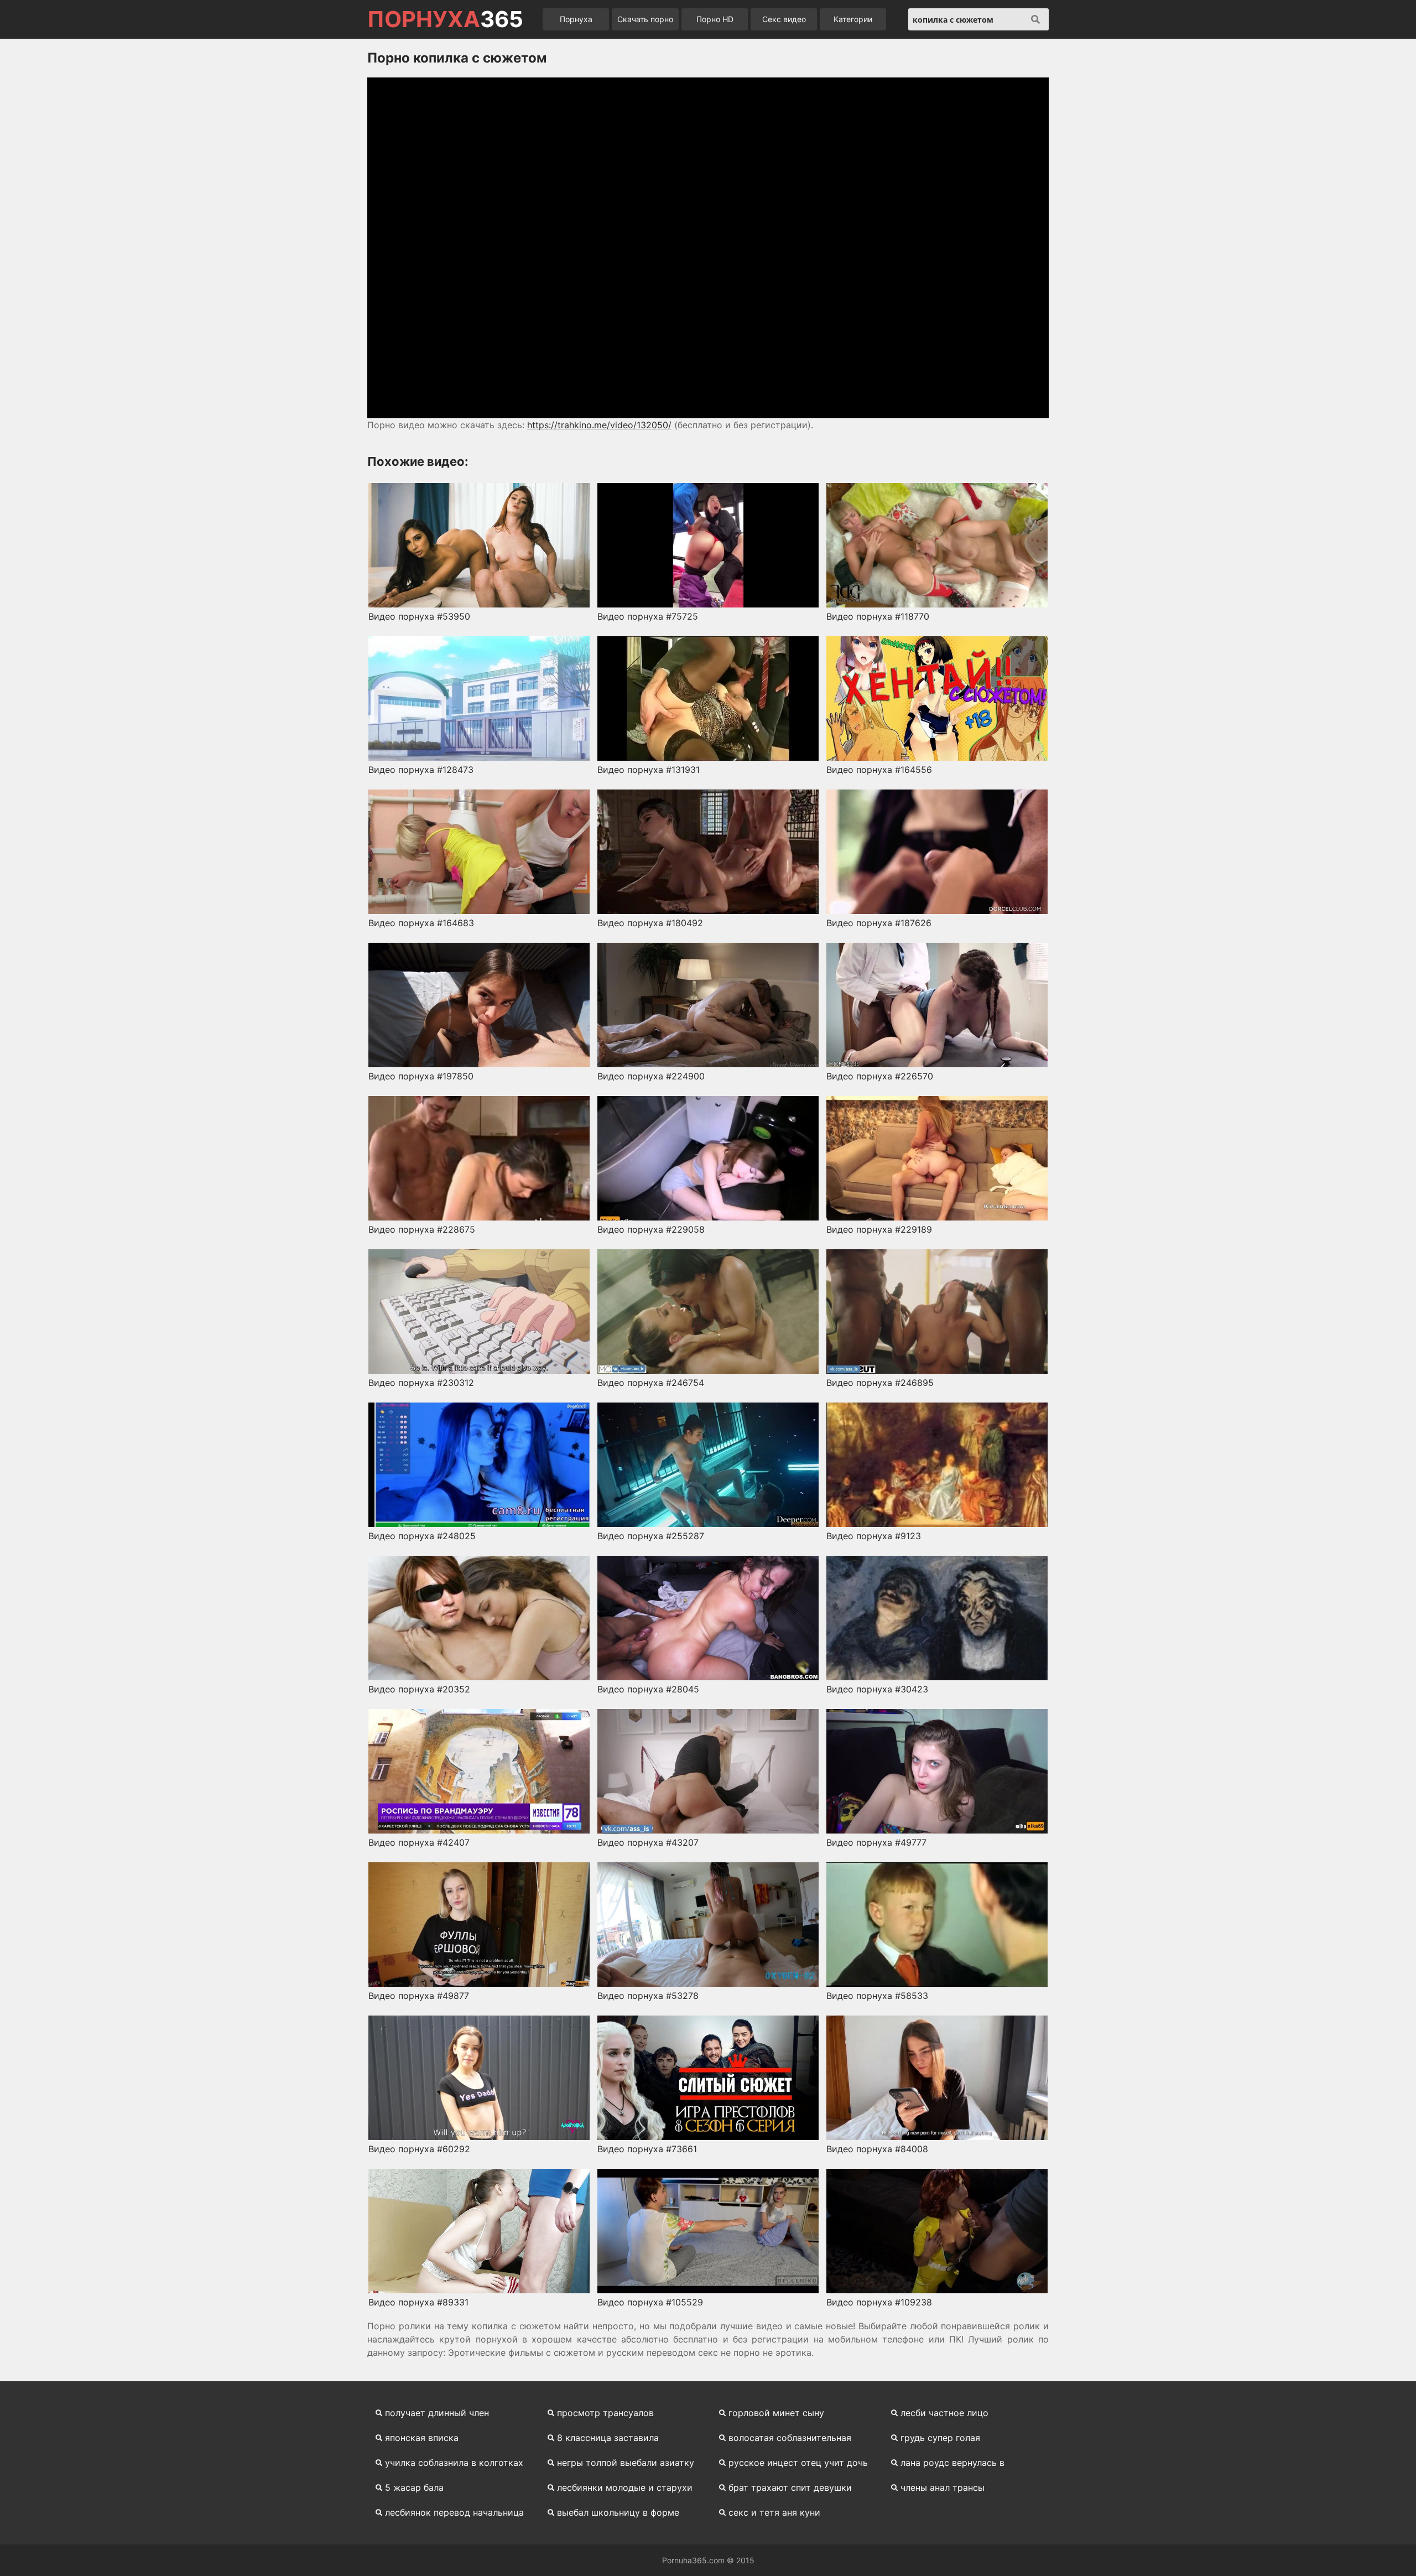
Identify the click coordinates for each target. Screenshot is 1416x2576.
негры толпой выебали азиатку (626, 2463)
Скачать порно (645, 19)
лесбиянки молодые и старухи (625, 2487)
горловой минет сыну (776, 2413)
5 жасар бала (414, 2487)
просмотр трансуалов (605, 2413)
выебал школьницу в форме (618, 2512)
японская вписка (422, 2438)
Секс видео (784, 19)
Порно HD (715, 19)
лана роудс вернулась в (952, 2463)
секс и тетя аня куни (774, 2512)
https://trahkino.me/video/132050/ (599, 425)
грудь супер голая (940, 2438)
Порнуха (576, 19)
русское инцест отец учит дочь (798, 2463)
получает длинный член (437, 2413)
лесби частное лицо (944, 2413)
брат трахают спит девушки (790, 2487)
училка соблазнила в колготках (454, 2463)
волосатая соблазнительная (790, 2438)
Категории (853, 19)
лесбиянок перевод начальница (454, 2512)
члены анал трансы (943, 2487)
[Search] (1035, 19)
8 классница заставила (608, 2438)
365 (445, 19)
